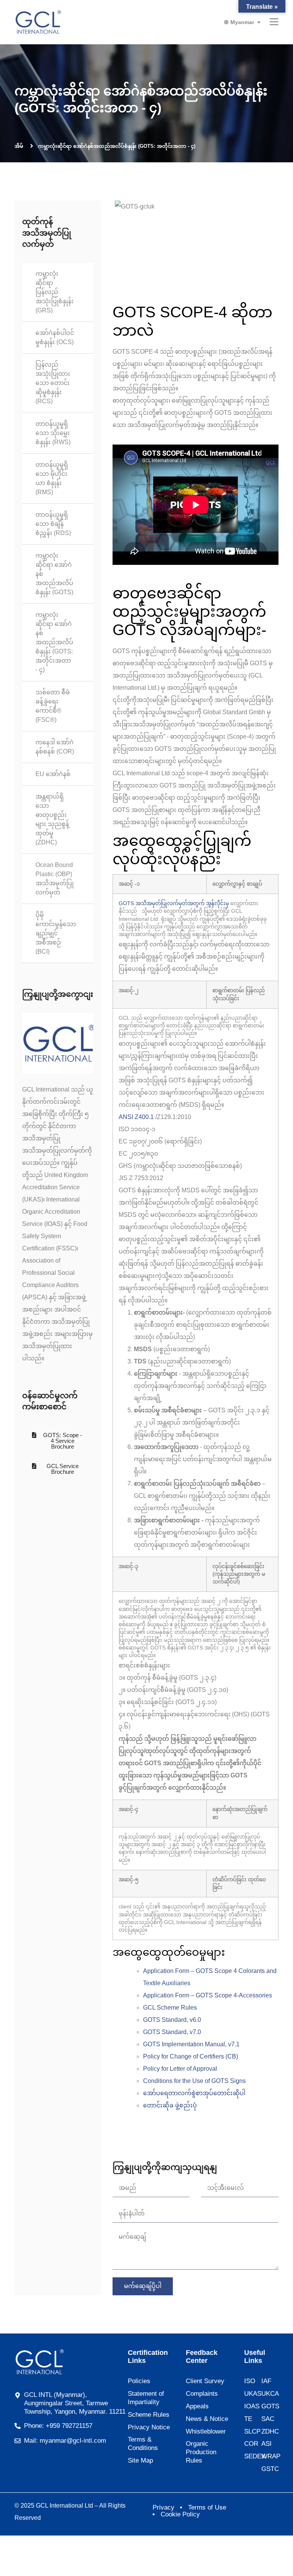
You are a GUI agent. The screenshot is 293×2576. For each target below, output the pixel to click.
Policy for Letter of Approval (180, 2069)
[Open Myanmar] (259, 22)
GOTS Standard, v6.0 (172, 2020)
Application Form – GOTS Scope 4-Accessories (208, 1995)
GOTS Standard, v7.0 (172, 2032)
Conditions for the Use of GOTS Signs (194, 2081)
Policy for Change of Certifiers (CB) (191, 2056)
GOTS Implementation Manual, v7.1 (191, 2044)
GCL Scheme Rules (170, 2008)
